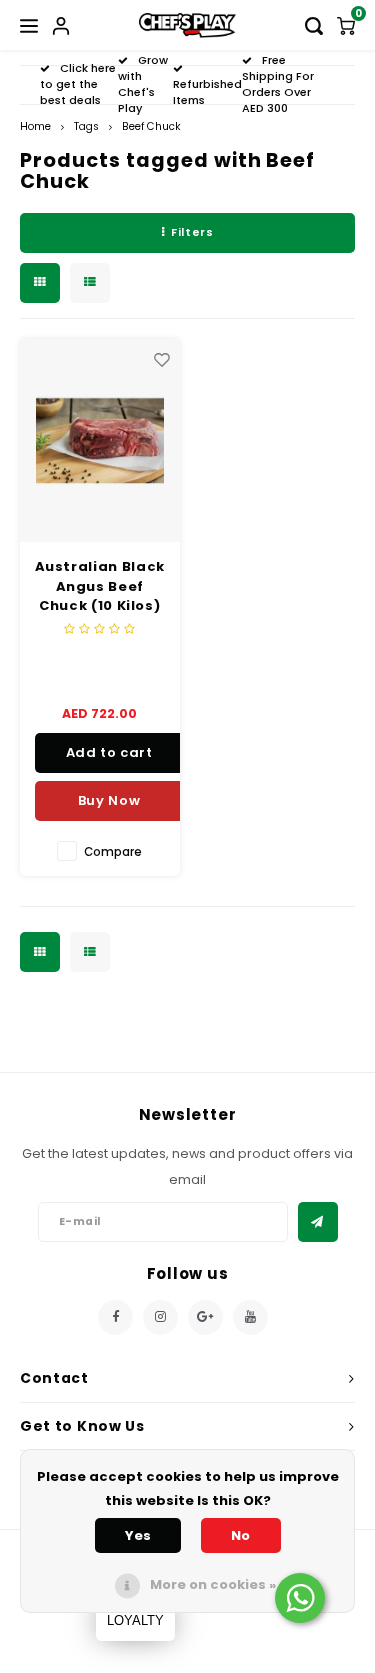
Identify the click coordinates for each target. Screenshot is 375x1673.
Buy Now (109, 800)
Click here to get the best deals (78, 84)
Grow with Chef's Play (143, 83)
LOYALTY (135, 1620)
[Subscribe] (318, 1222)
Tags (86, 126)
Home (35, 126)
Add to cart (109, 752)
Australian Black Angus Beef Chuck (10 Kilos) (100, 586)
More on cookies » (213, 1584)
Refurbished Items (207, 92)
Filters (192, 232)
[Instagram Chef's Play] (160, 1317)
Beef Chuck (151, 126)
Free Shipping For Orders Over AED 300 (278, 83)
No (240, 1535)
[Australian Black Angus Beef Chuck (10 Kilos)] (100, 440)
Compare (113, 852)
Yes (138, 1535)
